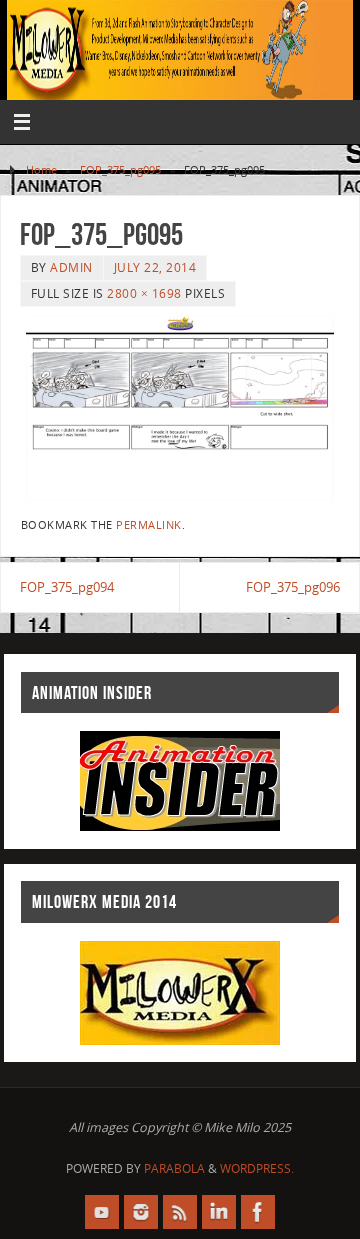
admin (71, 267)
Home (41, 169)
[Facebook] (258, 1212)
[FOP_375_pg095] (180, 408)
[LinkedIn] (219, 1212)
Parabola (174, 1168)
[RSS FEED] (180, 1212)
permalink (149, 525)
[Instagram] (141, 1212)
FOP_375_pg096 (293, 587)
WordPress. (257, 1168)
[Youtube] (102, 1212)
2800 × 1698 (144, 293)
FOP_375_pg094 (67, 587)
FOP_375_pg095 (120, 169)
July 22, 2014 (155, 267)
